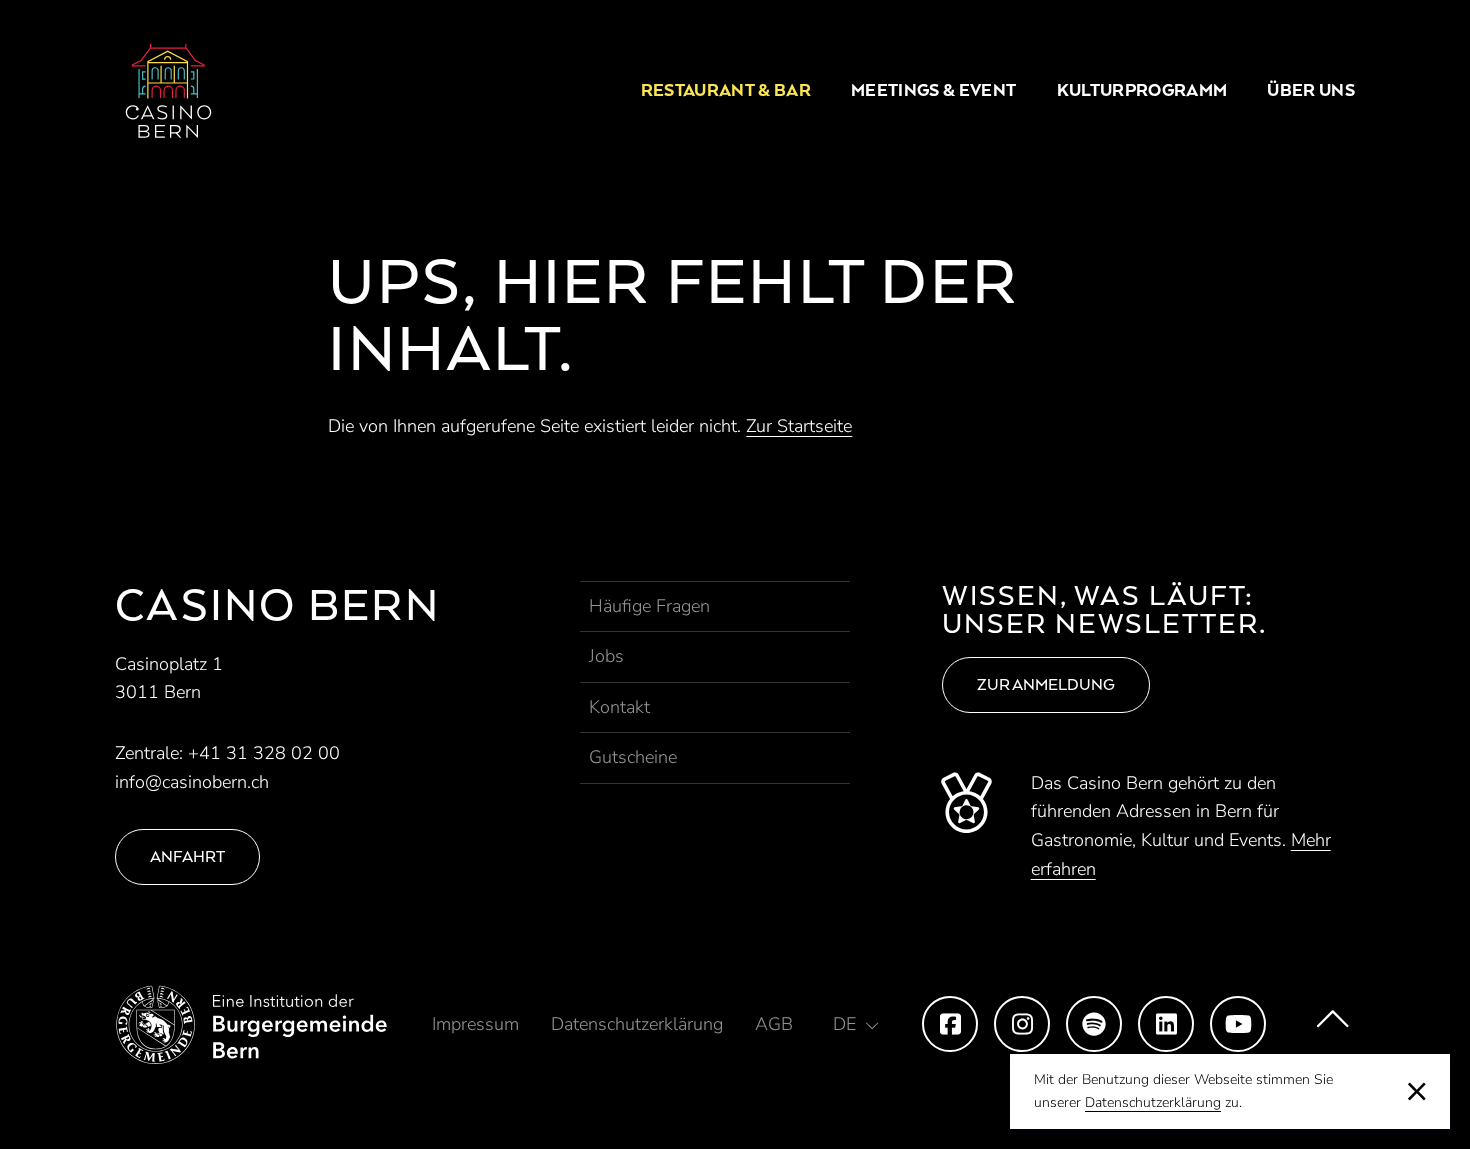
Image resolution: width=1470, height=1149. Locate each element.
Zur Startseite (799, 426)
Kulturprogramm (1142, 90)
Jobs (606, 656)
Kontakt (619, 707)
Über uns (1311, 90)
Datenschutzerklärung (1153, 1102)
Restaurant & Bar (726, 90)
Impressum (475, 1024)
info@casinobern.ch (192, 782)
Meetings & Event (933, 90)
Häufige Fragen (649, 606)
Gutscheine (633, 757)
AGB (774, 1024)
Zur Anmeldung (1046, 684)
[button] (856, 1024)
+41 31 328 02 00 (264, 753)
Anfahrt (187, 856)
